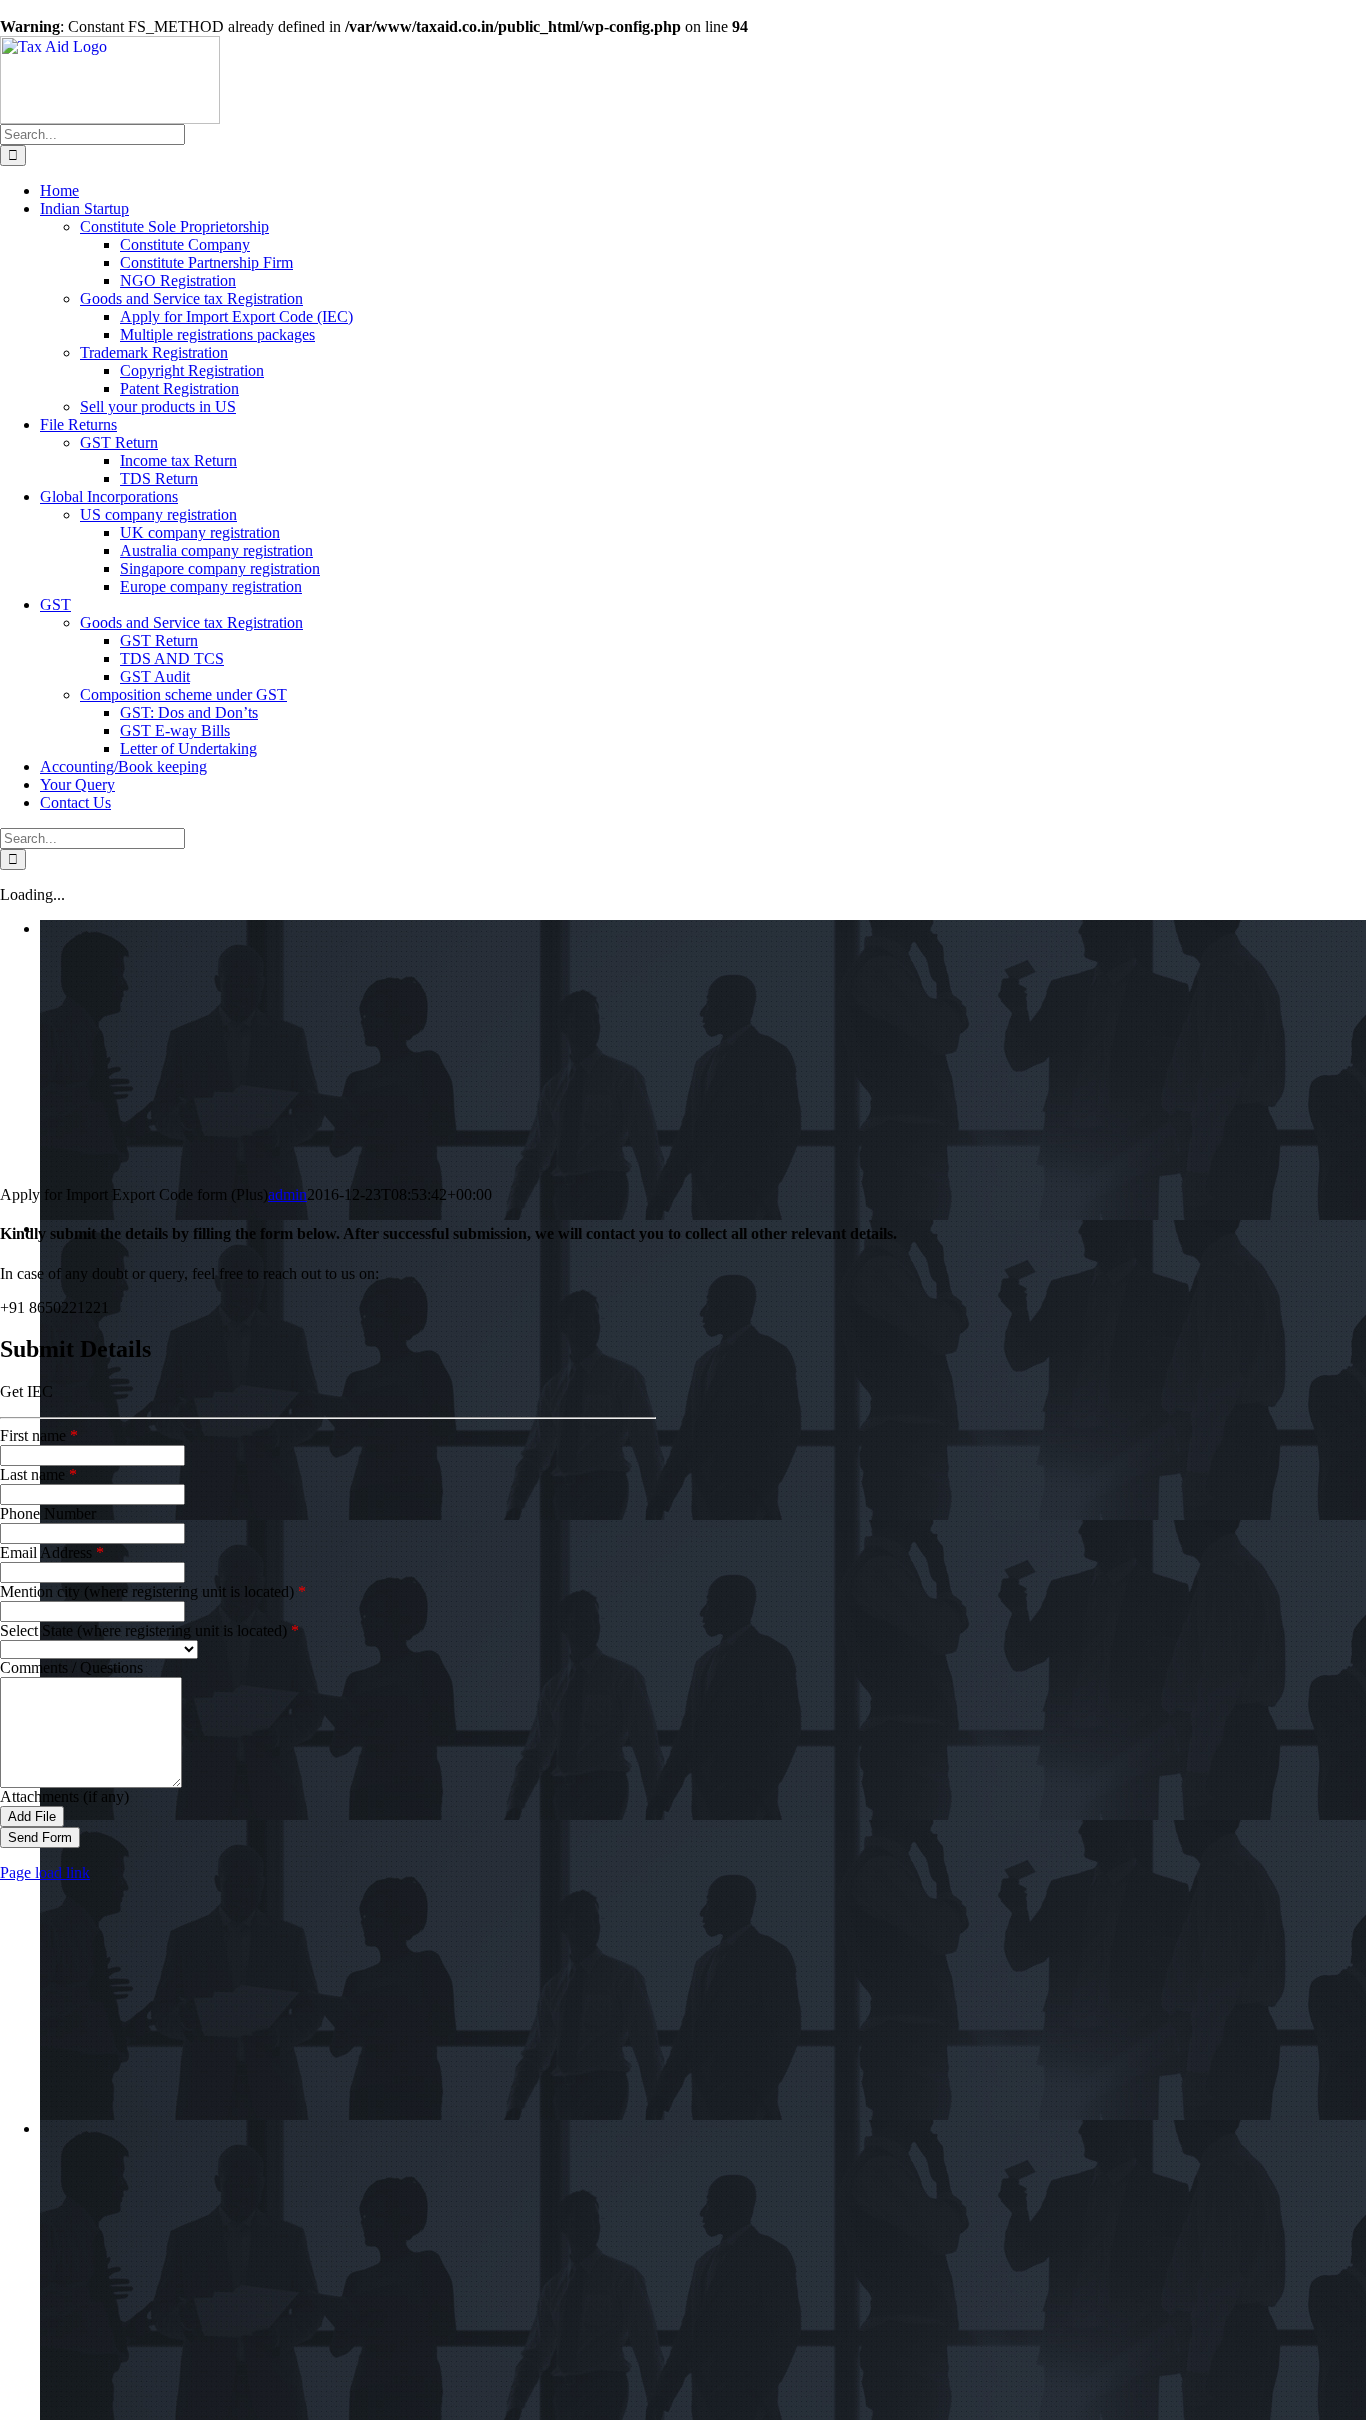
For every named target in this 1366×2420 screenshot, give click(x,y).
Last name (38, 1474)
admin (287, 1194)
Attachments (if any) (64, 1796)
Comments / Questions (71, 1667)
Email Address (52, 1552)
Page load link (45, 1872)
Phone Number (48, 1513)
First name (39, 1435)
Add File (32, 1816)
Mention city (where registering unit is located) (153, 1591)
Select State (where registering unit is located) (149, 1630)
